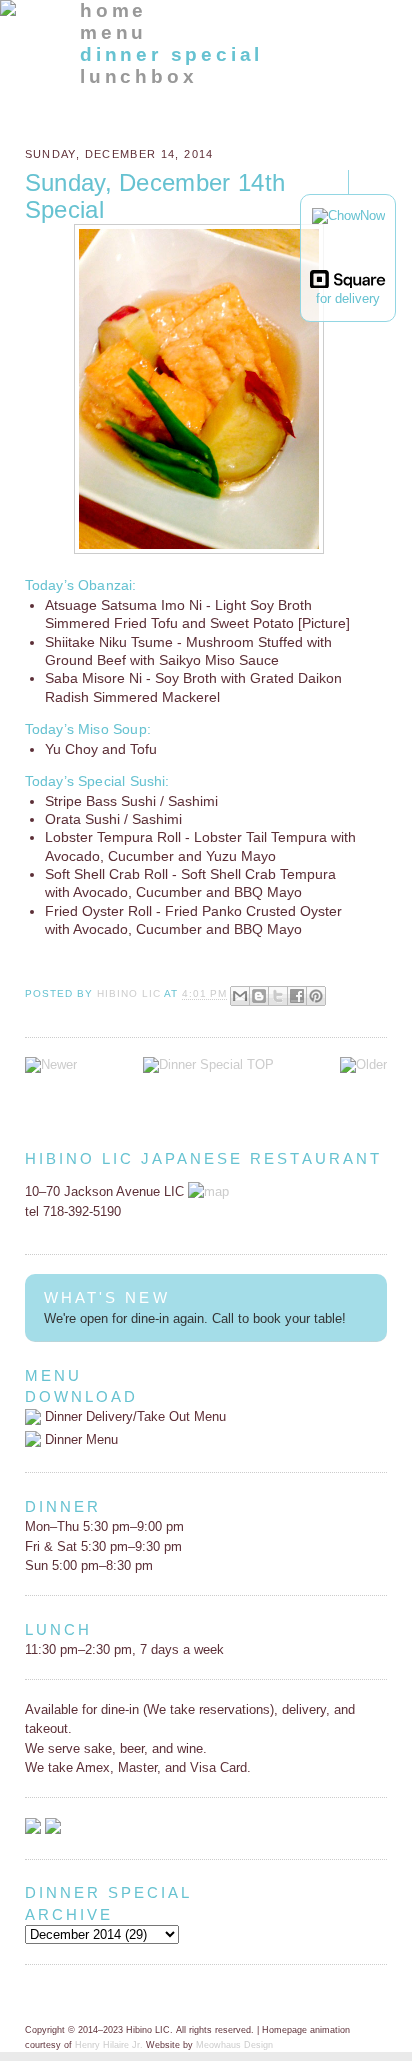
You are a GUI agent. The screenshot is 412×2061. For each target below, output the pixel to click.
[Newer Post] (51, 1064)
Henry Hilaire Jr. (109, 2045)
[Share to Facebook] (297, 996)
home (113, 10)
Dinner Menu (79, 1439)
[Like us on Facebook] (33, 1829)
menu (113, 32)
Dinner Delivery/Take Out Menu (133, 1416)
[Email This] (240, 996)
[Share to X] (278, 996)
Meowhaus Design (234, 2045)
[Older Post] (363, 1064)
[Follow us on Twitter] (53, 1829)
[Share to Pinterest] (316, 996)
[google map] (208, 1191)
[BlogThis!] (259, 996)
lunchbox (138, 76)
